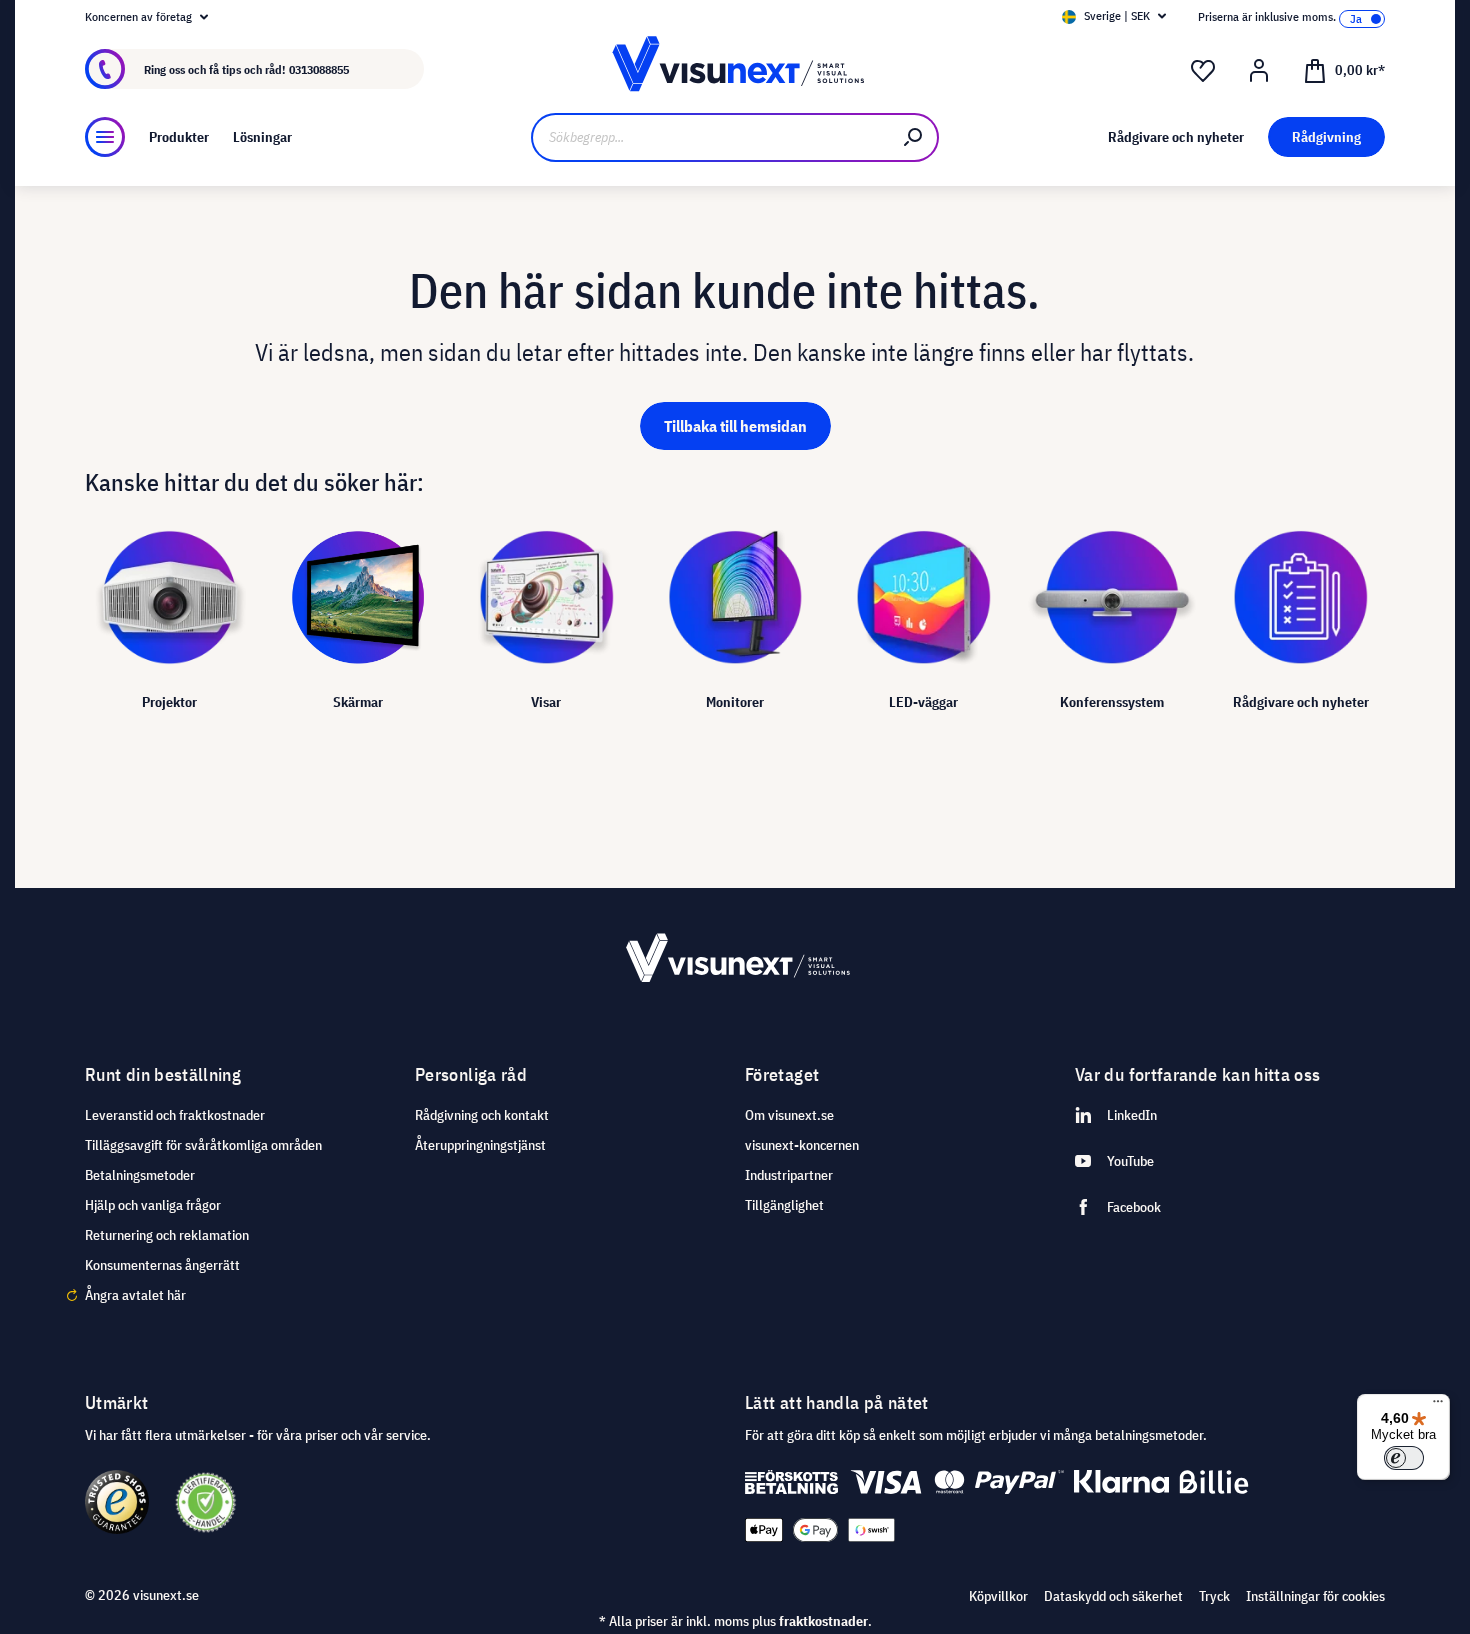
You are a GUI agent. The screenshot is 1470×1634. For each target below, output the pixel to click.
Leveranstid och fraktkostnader (175, 1115)
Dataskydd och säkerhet (1113, 1596)
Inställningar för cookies (1315, 1596)
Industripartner (789, 1175)
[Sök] (914, 137)
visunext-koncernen (802, 1145)
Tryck (1214, 1596)
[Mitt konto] (1259, 71)
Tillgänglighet (784, 1205)
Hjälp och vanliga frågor (153, 1205)
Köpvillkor (998, 1596)
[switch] (1404, 1458)
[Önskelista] (1203, 71)
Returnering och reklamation (167, 1235)
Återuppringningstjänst (480, 1145)
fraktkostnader (823, 1621)
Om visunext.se (789, 1115)
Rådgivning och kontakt (482, 1115)
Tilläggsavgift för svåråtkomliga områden (203, 1145)
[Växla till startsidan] (734, 69)
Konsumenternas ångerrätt (162, 1265)
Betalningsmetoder (140, 1175)
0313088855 (319, 69)
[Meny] (105, 137)
